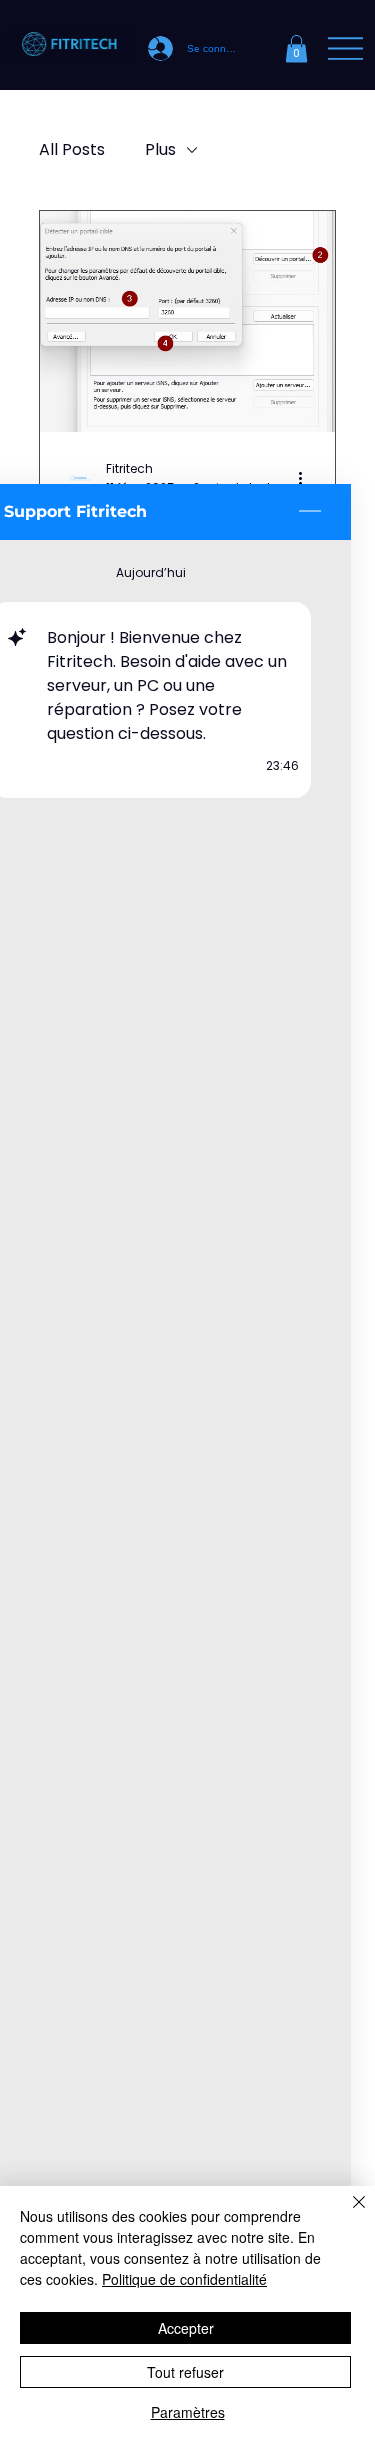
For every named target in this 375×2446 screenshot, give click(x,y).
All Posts (72, 149)
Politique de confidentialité (184, 2279)
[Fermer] (347, 2214)
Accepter (186, 2328)
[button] (296, 48)
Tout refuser (185, 2372)
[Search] (154, 45)
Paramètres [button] (188, 2412)
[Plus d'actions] (308, 478)
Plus (160, 149)
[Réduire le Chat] (310, 512)
